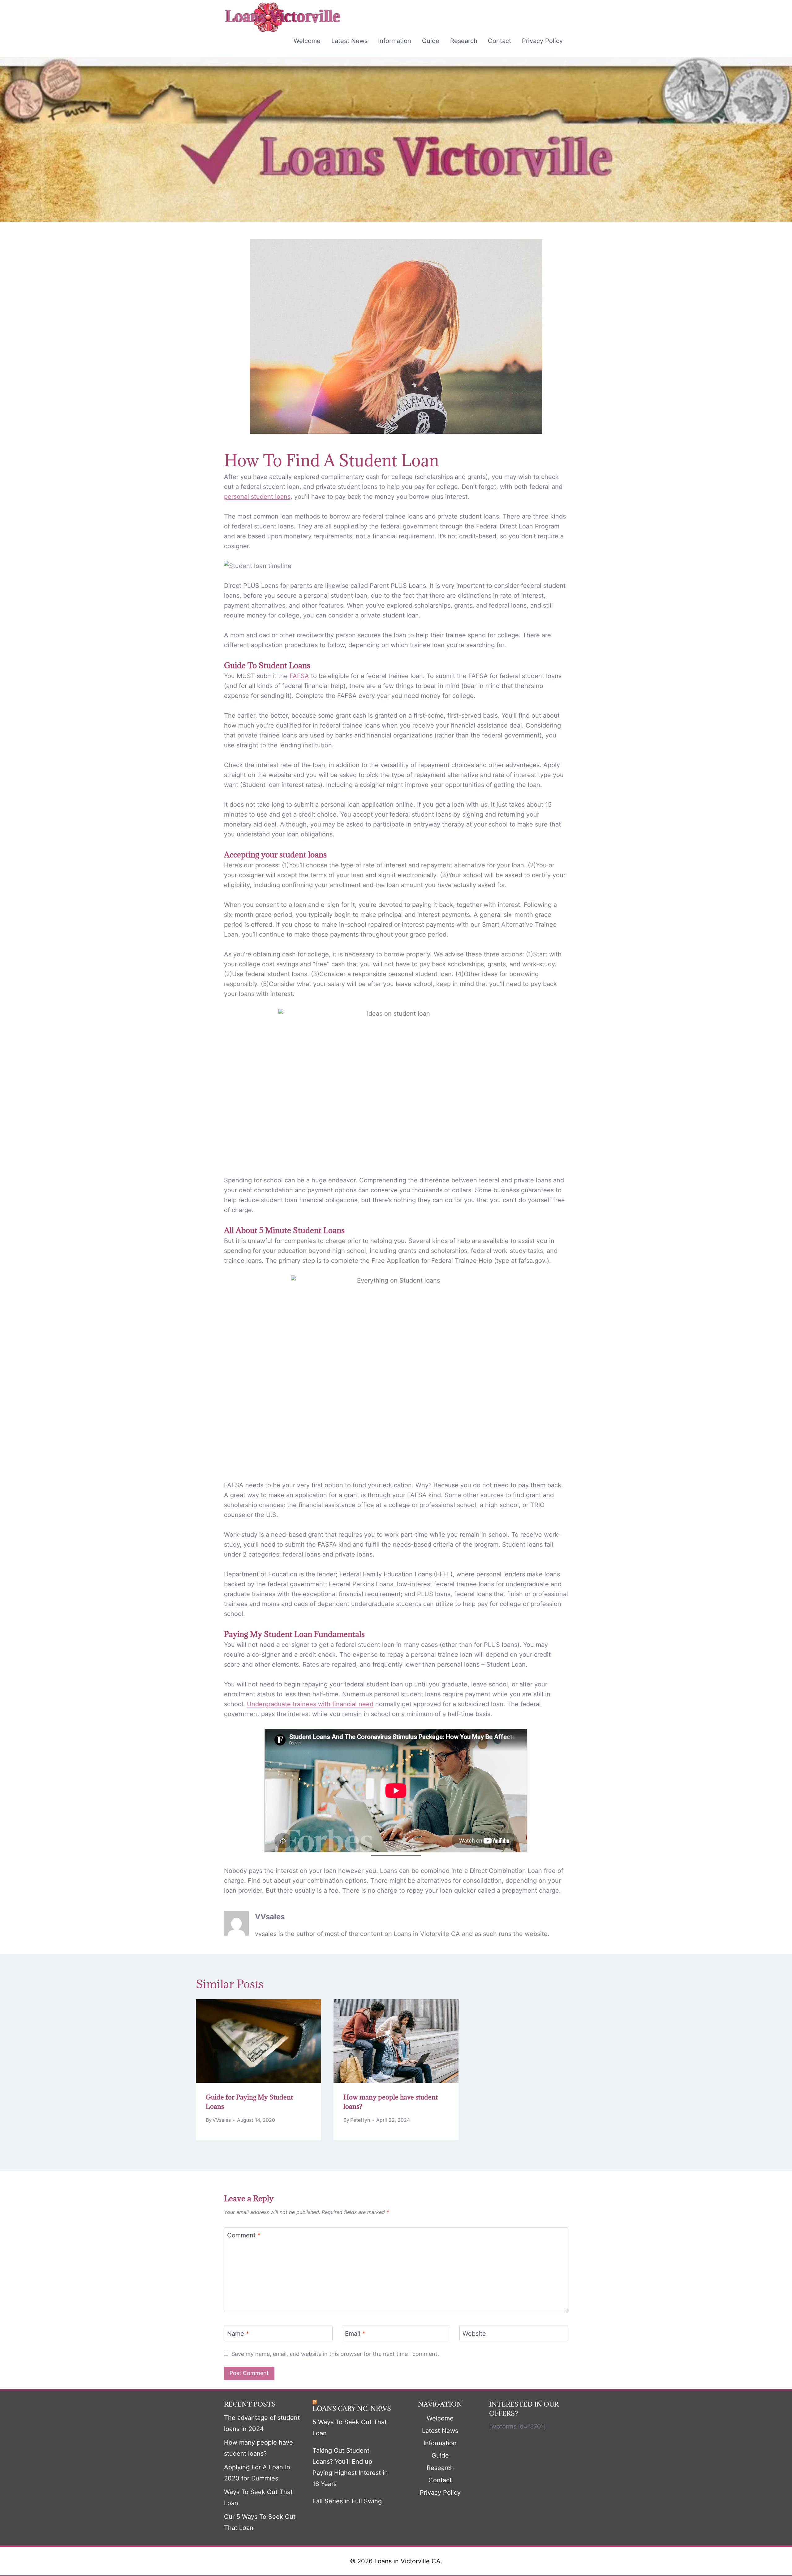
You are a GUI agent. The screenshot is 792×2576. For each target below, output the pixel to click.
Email (355, 2334)
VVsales (270, 1917)
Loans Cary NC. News (352, 2409)
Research (464, 41)
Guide (431, 41)
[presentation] (258, 2041)
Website (474, 2334)
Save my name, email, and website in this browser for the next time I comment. (335, 2354)
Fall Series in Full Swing (347, 2501)
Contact (499, 41)
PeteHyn (360, 2120)
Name (238, 2334)
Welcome (307, 41)
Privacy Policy (542, 41)
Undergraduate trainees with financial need (310, 1704)
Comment (244, 2235)
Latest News (349, 41)
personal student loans (257, 497)
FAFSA (299, 676)
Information (395, 41)
